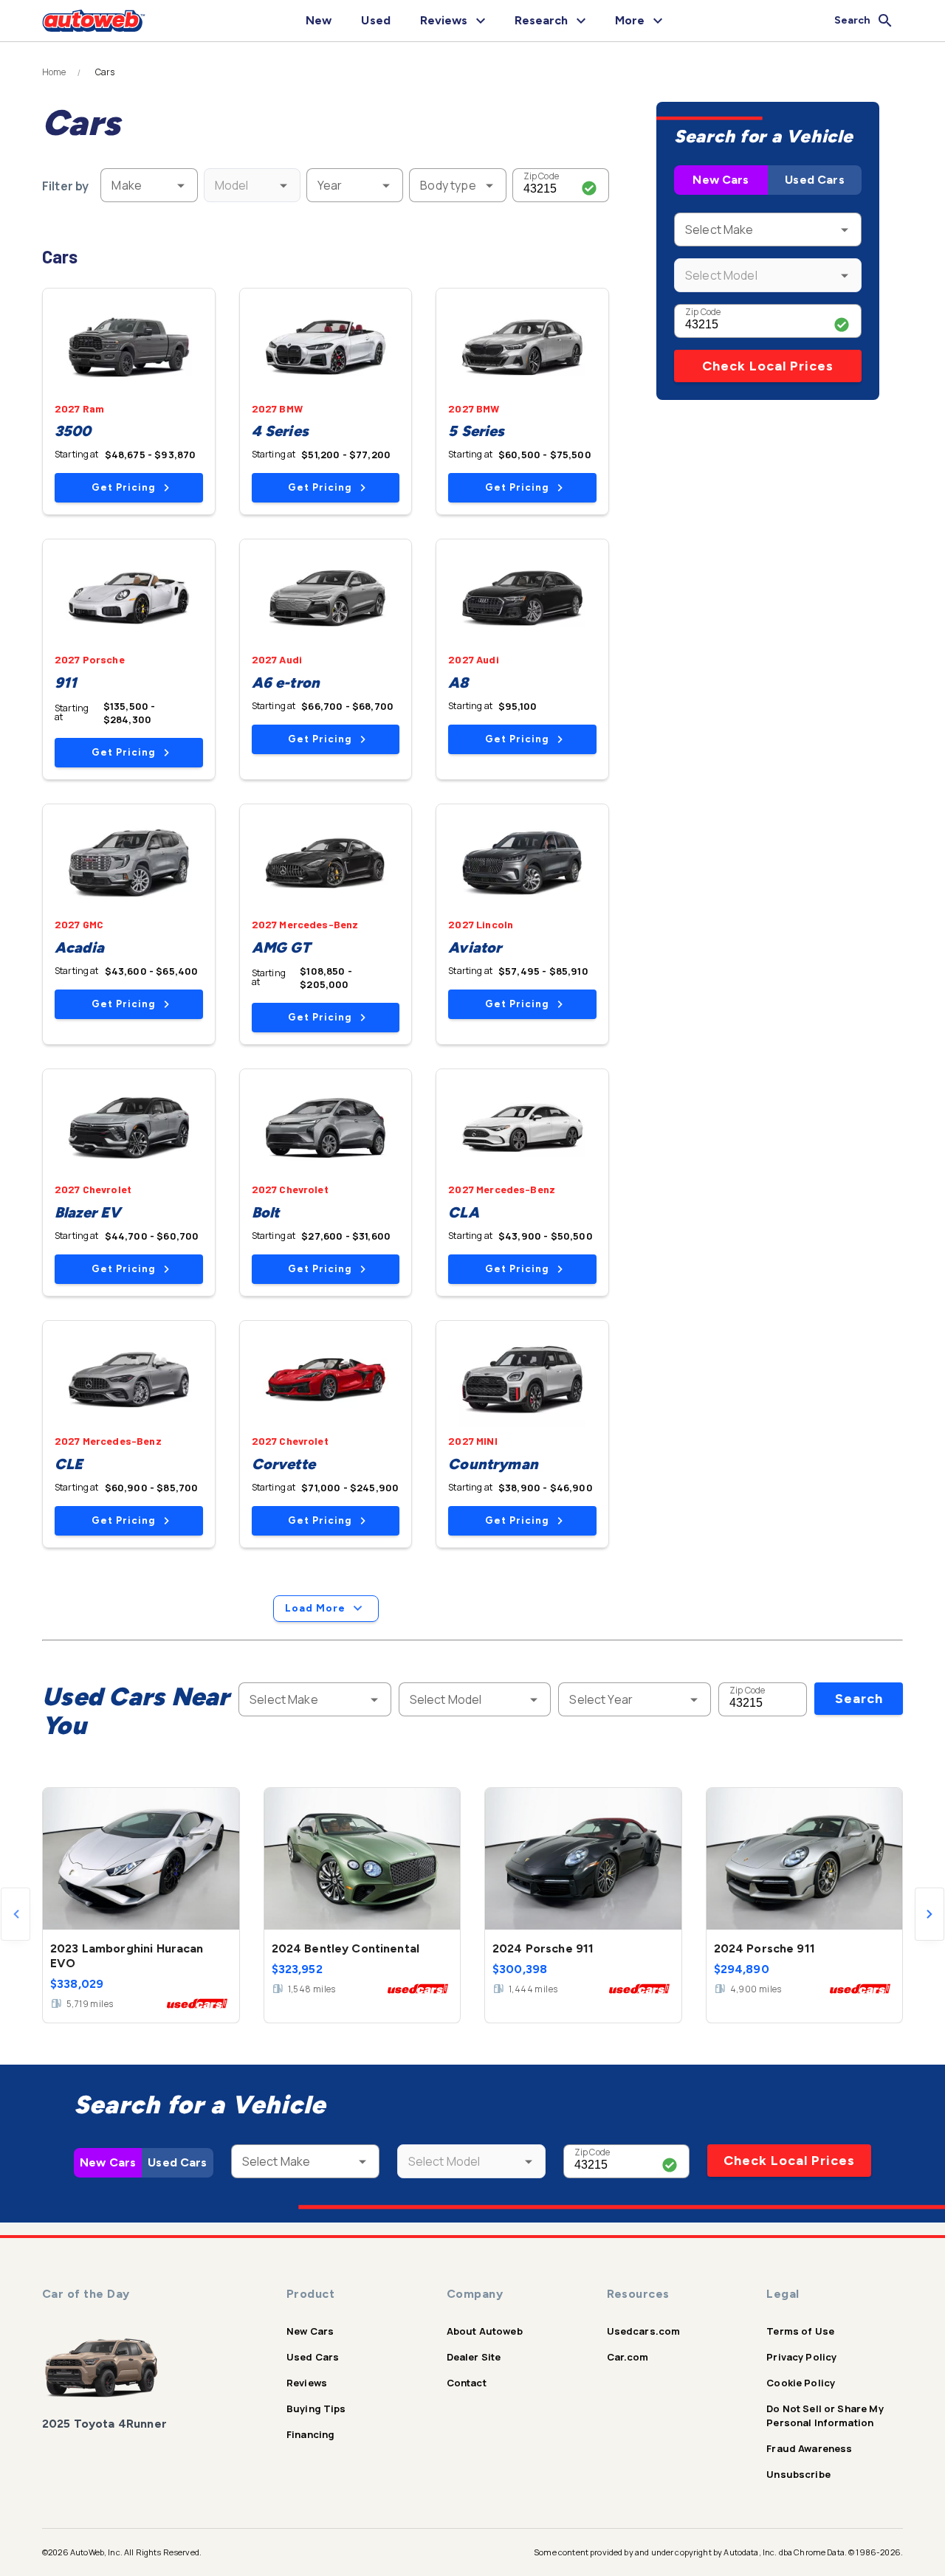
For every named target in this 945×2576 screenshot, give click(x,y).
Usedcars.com (644, 2331)
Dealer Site (474, 2357)
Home (54, 72)
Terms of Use (800, 2331)
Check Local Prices (768, 366)
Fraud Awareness (809, 2448)
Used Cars (814, 180)
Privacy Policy (801, 2357)
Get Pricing (123, 487)
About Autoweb (485, 2331)
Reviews (307, 2383)
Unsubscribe (798, 2474)
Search (859, 1699)
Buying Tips (316, 2408)
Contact (467, 2383)
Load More (315, 1608)
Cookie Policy (801, 2383)
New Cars (721, 180)
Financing (310, 2434)
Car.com (628, 2357)
